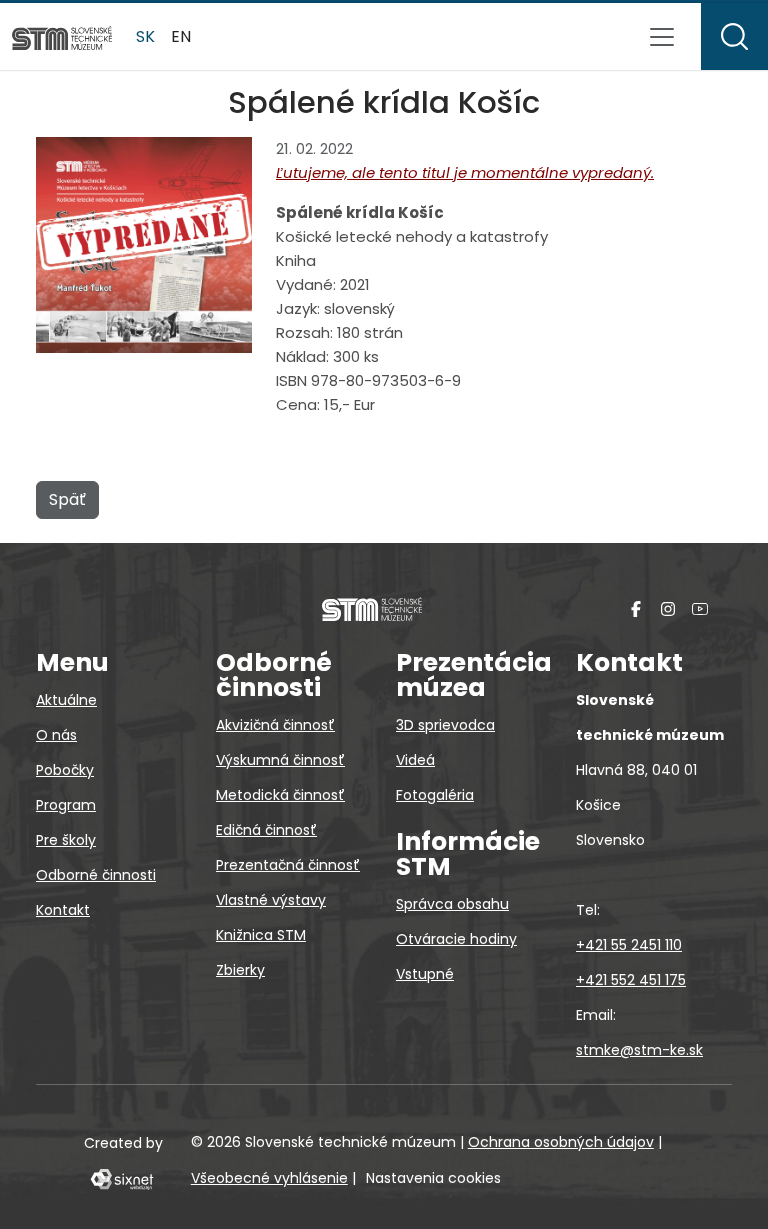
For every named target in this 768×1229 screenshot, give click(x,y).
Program (66, 805)
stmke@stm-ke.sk (639, 1050)
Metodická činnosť (280, 795)
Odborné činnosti (96, 875)
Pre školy (66, 840)
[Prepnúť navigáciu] (662, 37)
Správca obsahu (452, 904)
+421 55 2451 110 (629, 945)
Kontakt (63, 910)
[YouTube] (700, 608)
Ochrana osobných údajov (561, 1142)
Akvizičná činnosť (275, 725)
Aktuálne (66, 700)
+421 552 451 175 (631, 980)
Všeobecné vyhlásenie (269, 1178)
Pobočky (65, 770)
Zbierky (240, 970)
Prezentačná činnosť (288, 865)
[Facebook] (636, 608)
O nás (56, 735)
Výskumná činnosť (280, 760)
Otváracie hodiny (456, 939)
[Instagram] (668, 608)
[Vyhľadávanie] (734, 36)
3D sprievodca (445, 725)
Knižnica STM (261, 935)
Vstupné (425, 974)
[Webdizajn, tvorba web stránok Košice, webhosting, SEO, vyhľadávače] (120, 1178)
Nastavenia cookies (433, 1178)
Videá (415, 760)
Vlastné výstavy (271, 900)
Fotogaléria (435, 795)
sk (145, 36)
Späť (67, 499)
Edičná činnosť (266, 830)
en (181, 36)
